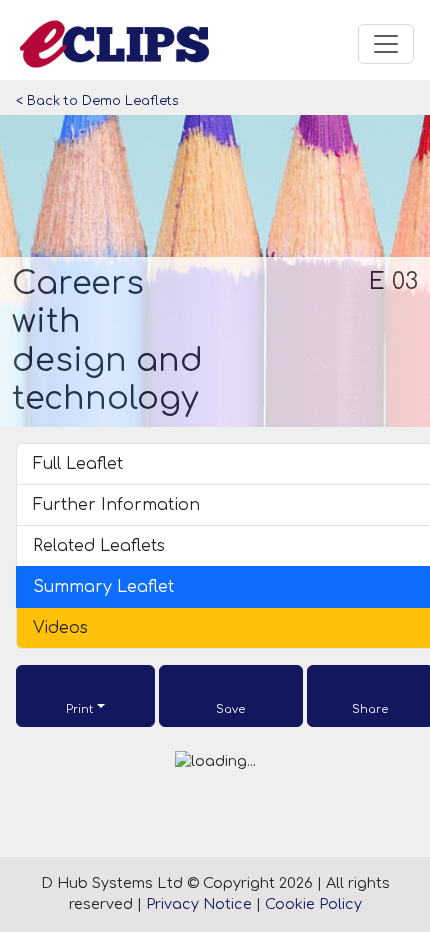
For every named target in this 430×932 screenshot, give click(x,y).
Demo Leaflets (130, 101)
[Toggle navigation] (386, 44)
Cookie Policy (313, 904)
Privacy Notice (199, 904)
